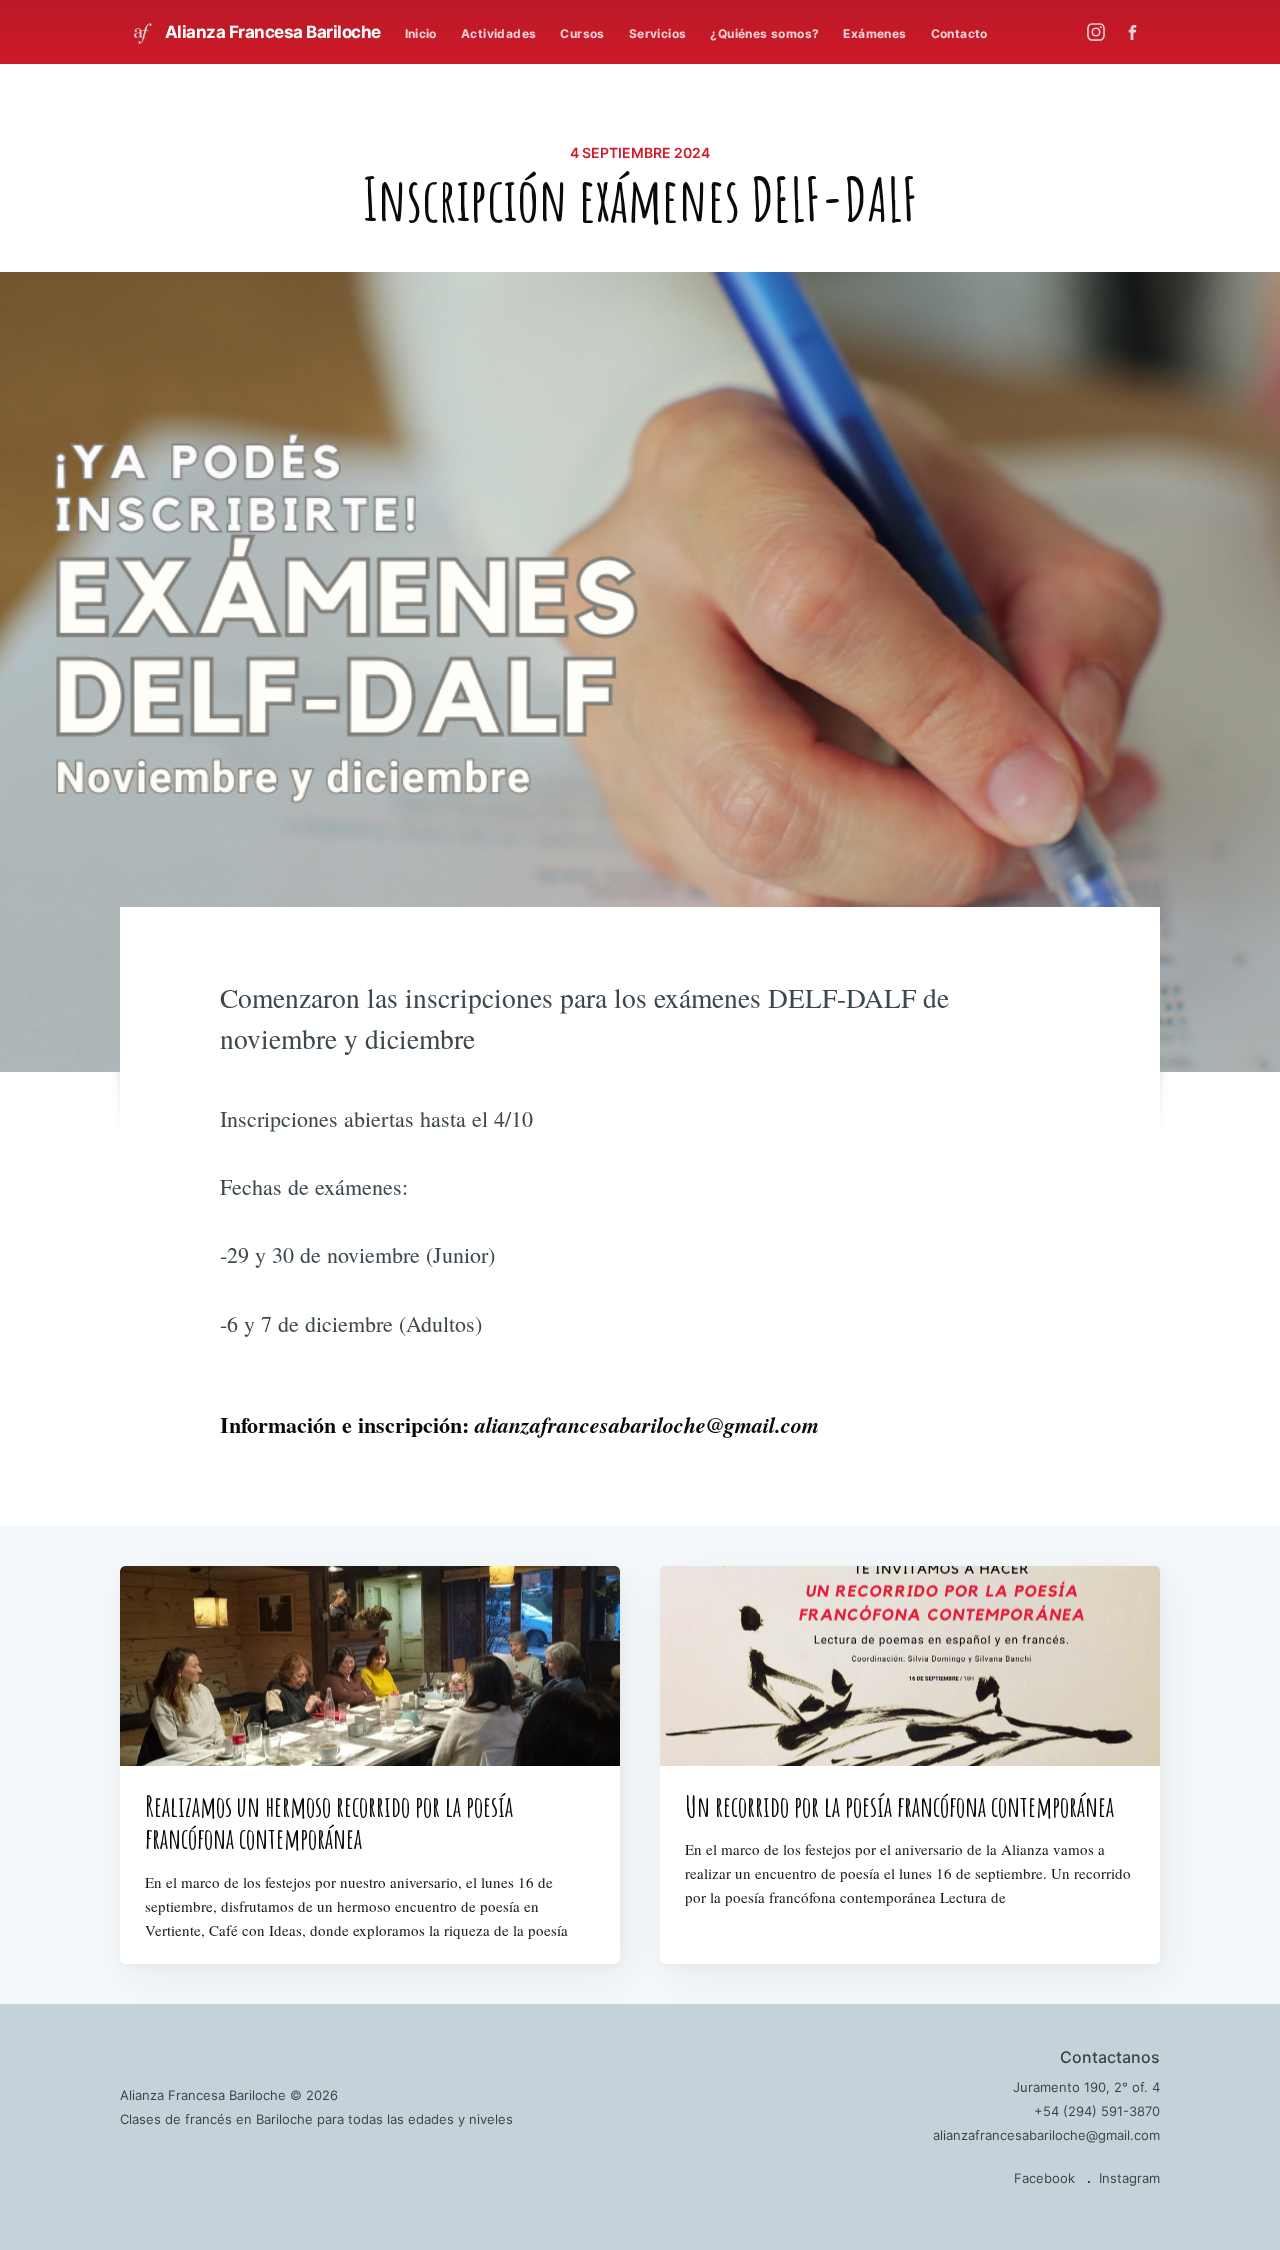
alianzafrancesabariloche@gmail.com (1046, 2135)
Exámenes (874, 33)
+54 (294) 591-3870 (1097, 2111)
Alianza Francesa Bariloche (271, 32)
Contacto (959, 33)
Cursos (582, 33)
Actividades (498, 33)
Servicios (658, 33)
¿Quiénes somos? (764, 33)
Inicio (421, 33)
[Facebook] (1137, 32)
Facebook (1044, 2178)
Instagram (1129, 2178)
